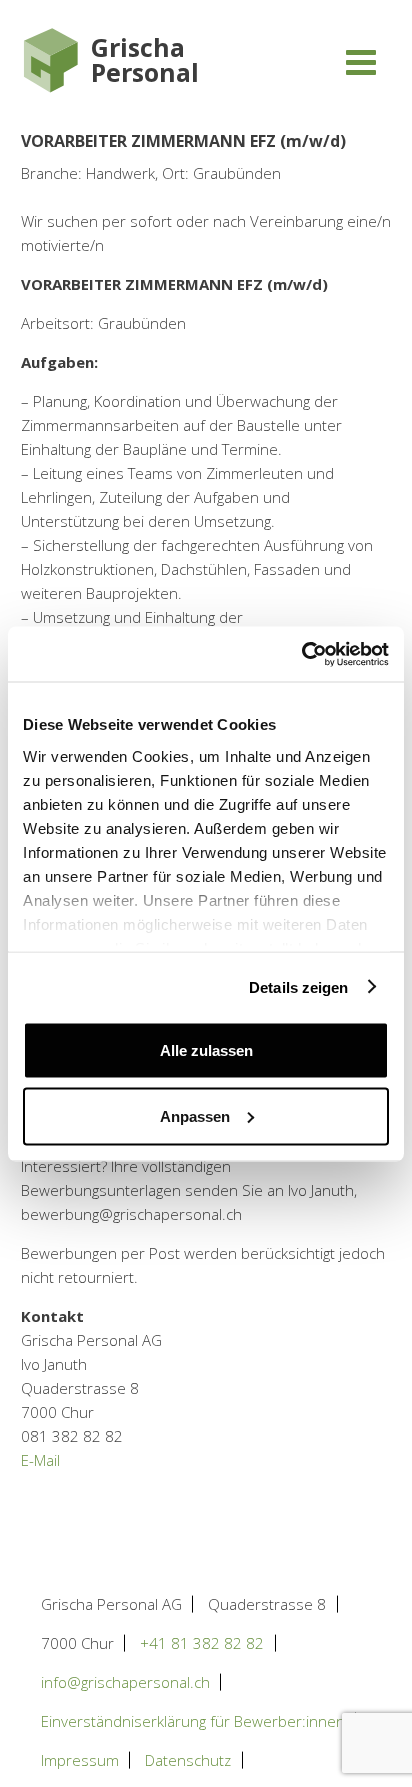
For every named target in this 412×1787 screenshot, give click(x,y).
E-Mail (40, 1460)
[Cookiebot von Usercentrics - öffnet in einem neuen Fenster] (301, 654)
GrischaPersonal (145, 60)
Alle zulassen (206, 1050)
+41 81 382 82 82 (202, 1643)
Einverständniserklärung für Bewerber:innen (193, 1721)
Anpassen (195, 1115)
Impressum (80, 1760)
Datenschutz (188, 1760)
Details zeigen (298, 986)
